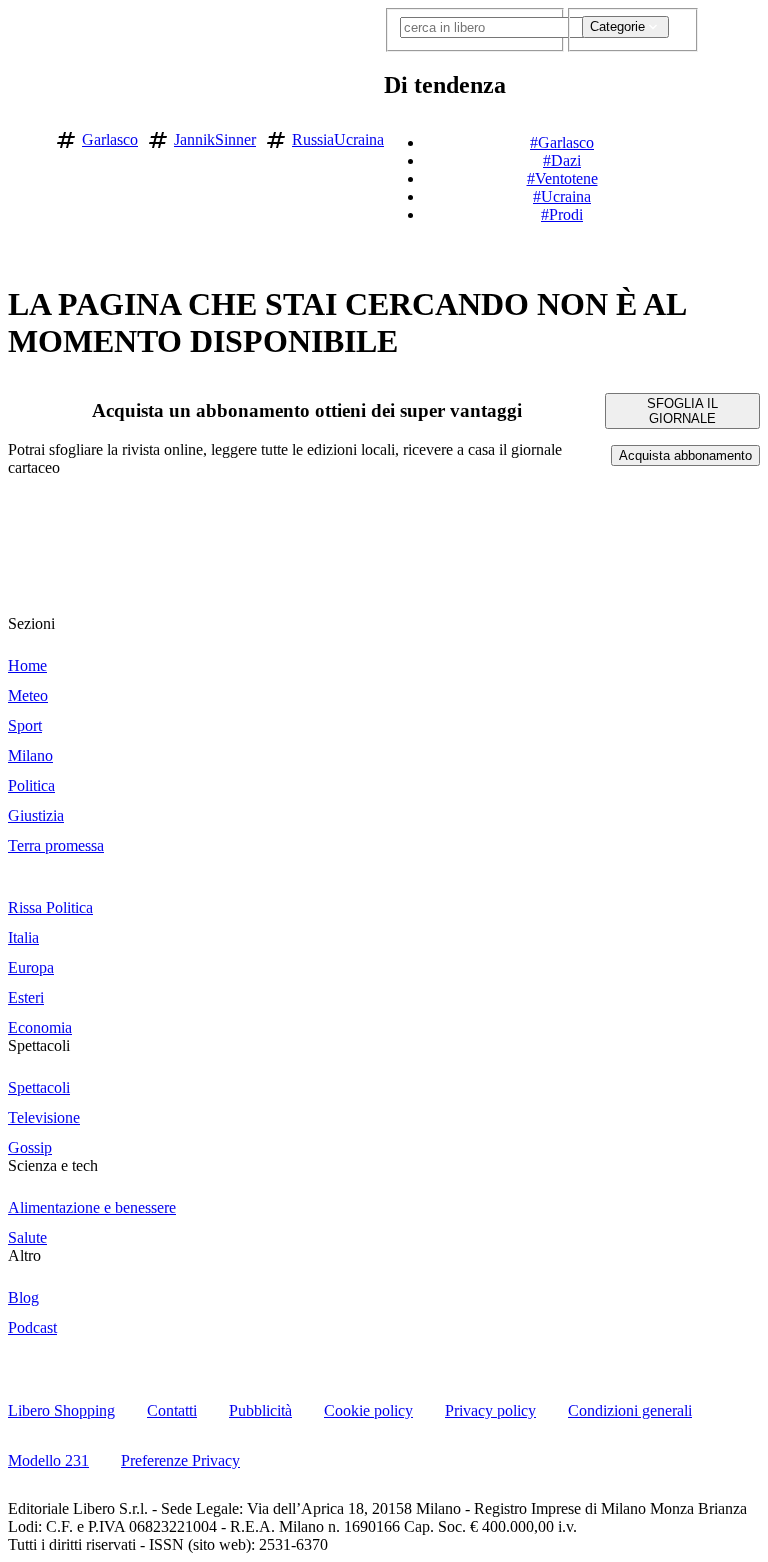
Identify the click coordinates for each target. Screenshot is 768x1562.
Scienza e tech (53, 1165)
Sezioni (31, 623)
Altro (24, 1255)
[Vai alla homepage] (23, 136)
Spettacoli (39, 1045)
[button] (712, 136)
